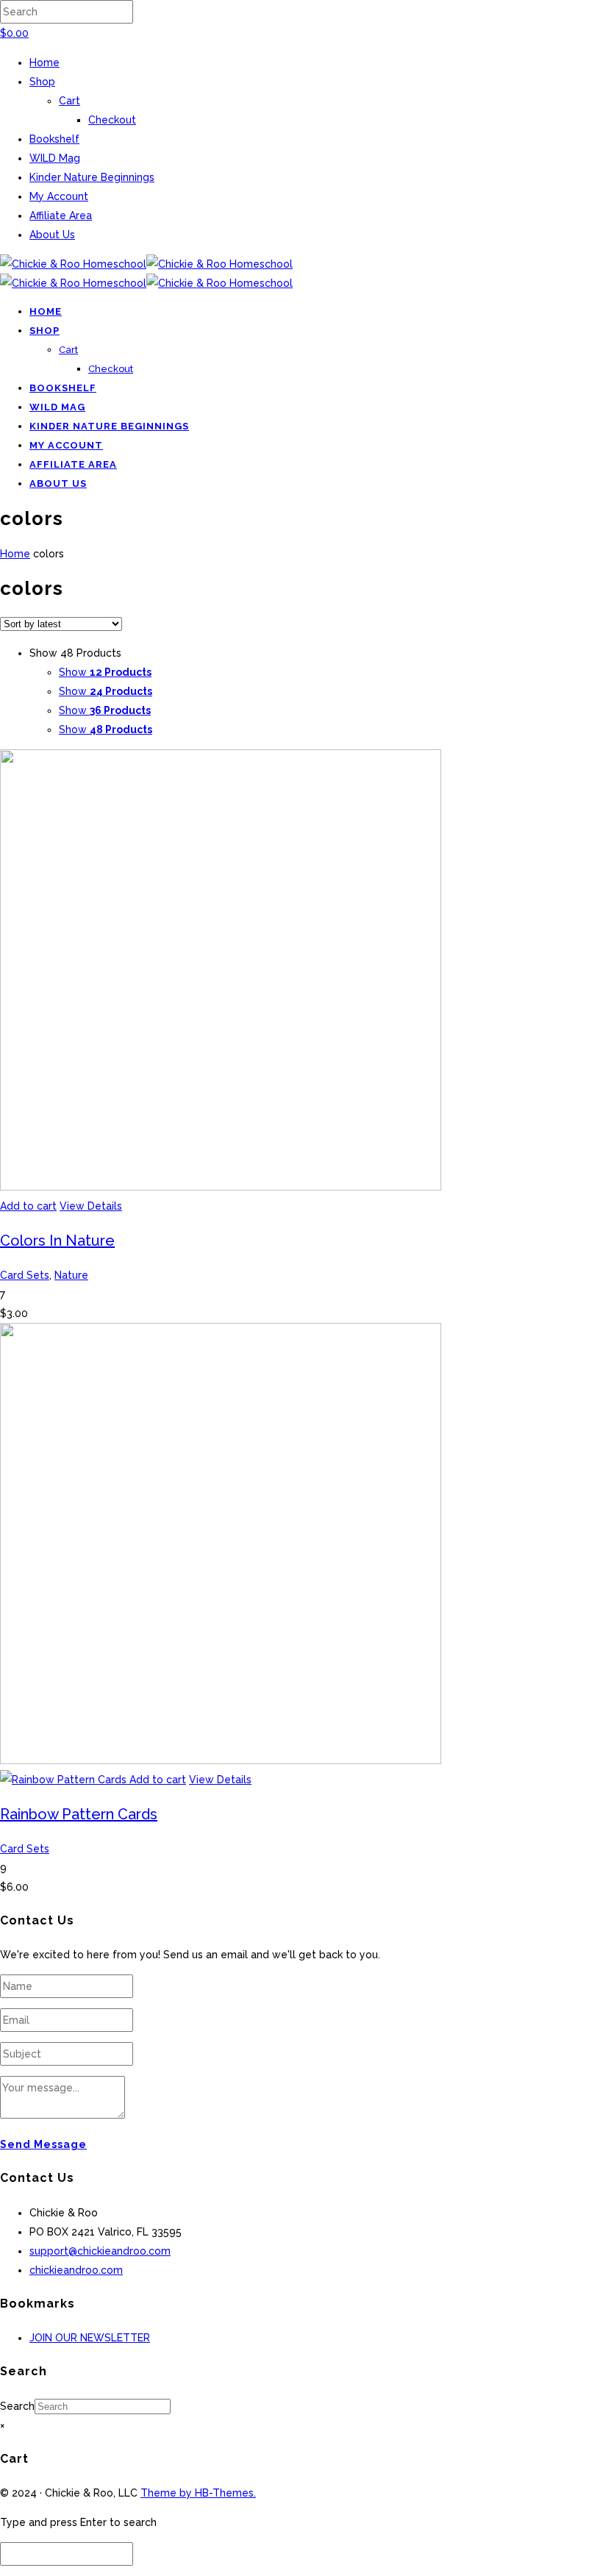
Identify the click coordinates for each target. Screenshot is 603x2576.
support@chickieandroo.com (100, 2251)
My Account (59, 196)
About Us (52, 235)
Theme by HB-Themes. (198, 2493)
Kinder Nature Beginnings (92, 177)
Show (105, 672)
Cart (69, 101)
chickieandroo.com (76, 2270)
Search (17, 2406)
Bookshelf (54, 139)
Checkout (112, 120)
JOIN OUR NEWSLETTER (90, 2338)
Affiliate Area (61, 215)
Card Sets (25, 1275)
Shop (42, 82)
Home (44, 63)
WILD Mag (55, 158)
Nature (71, 1275)
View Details (91, 1206)
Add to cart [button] (28, 1206)
